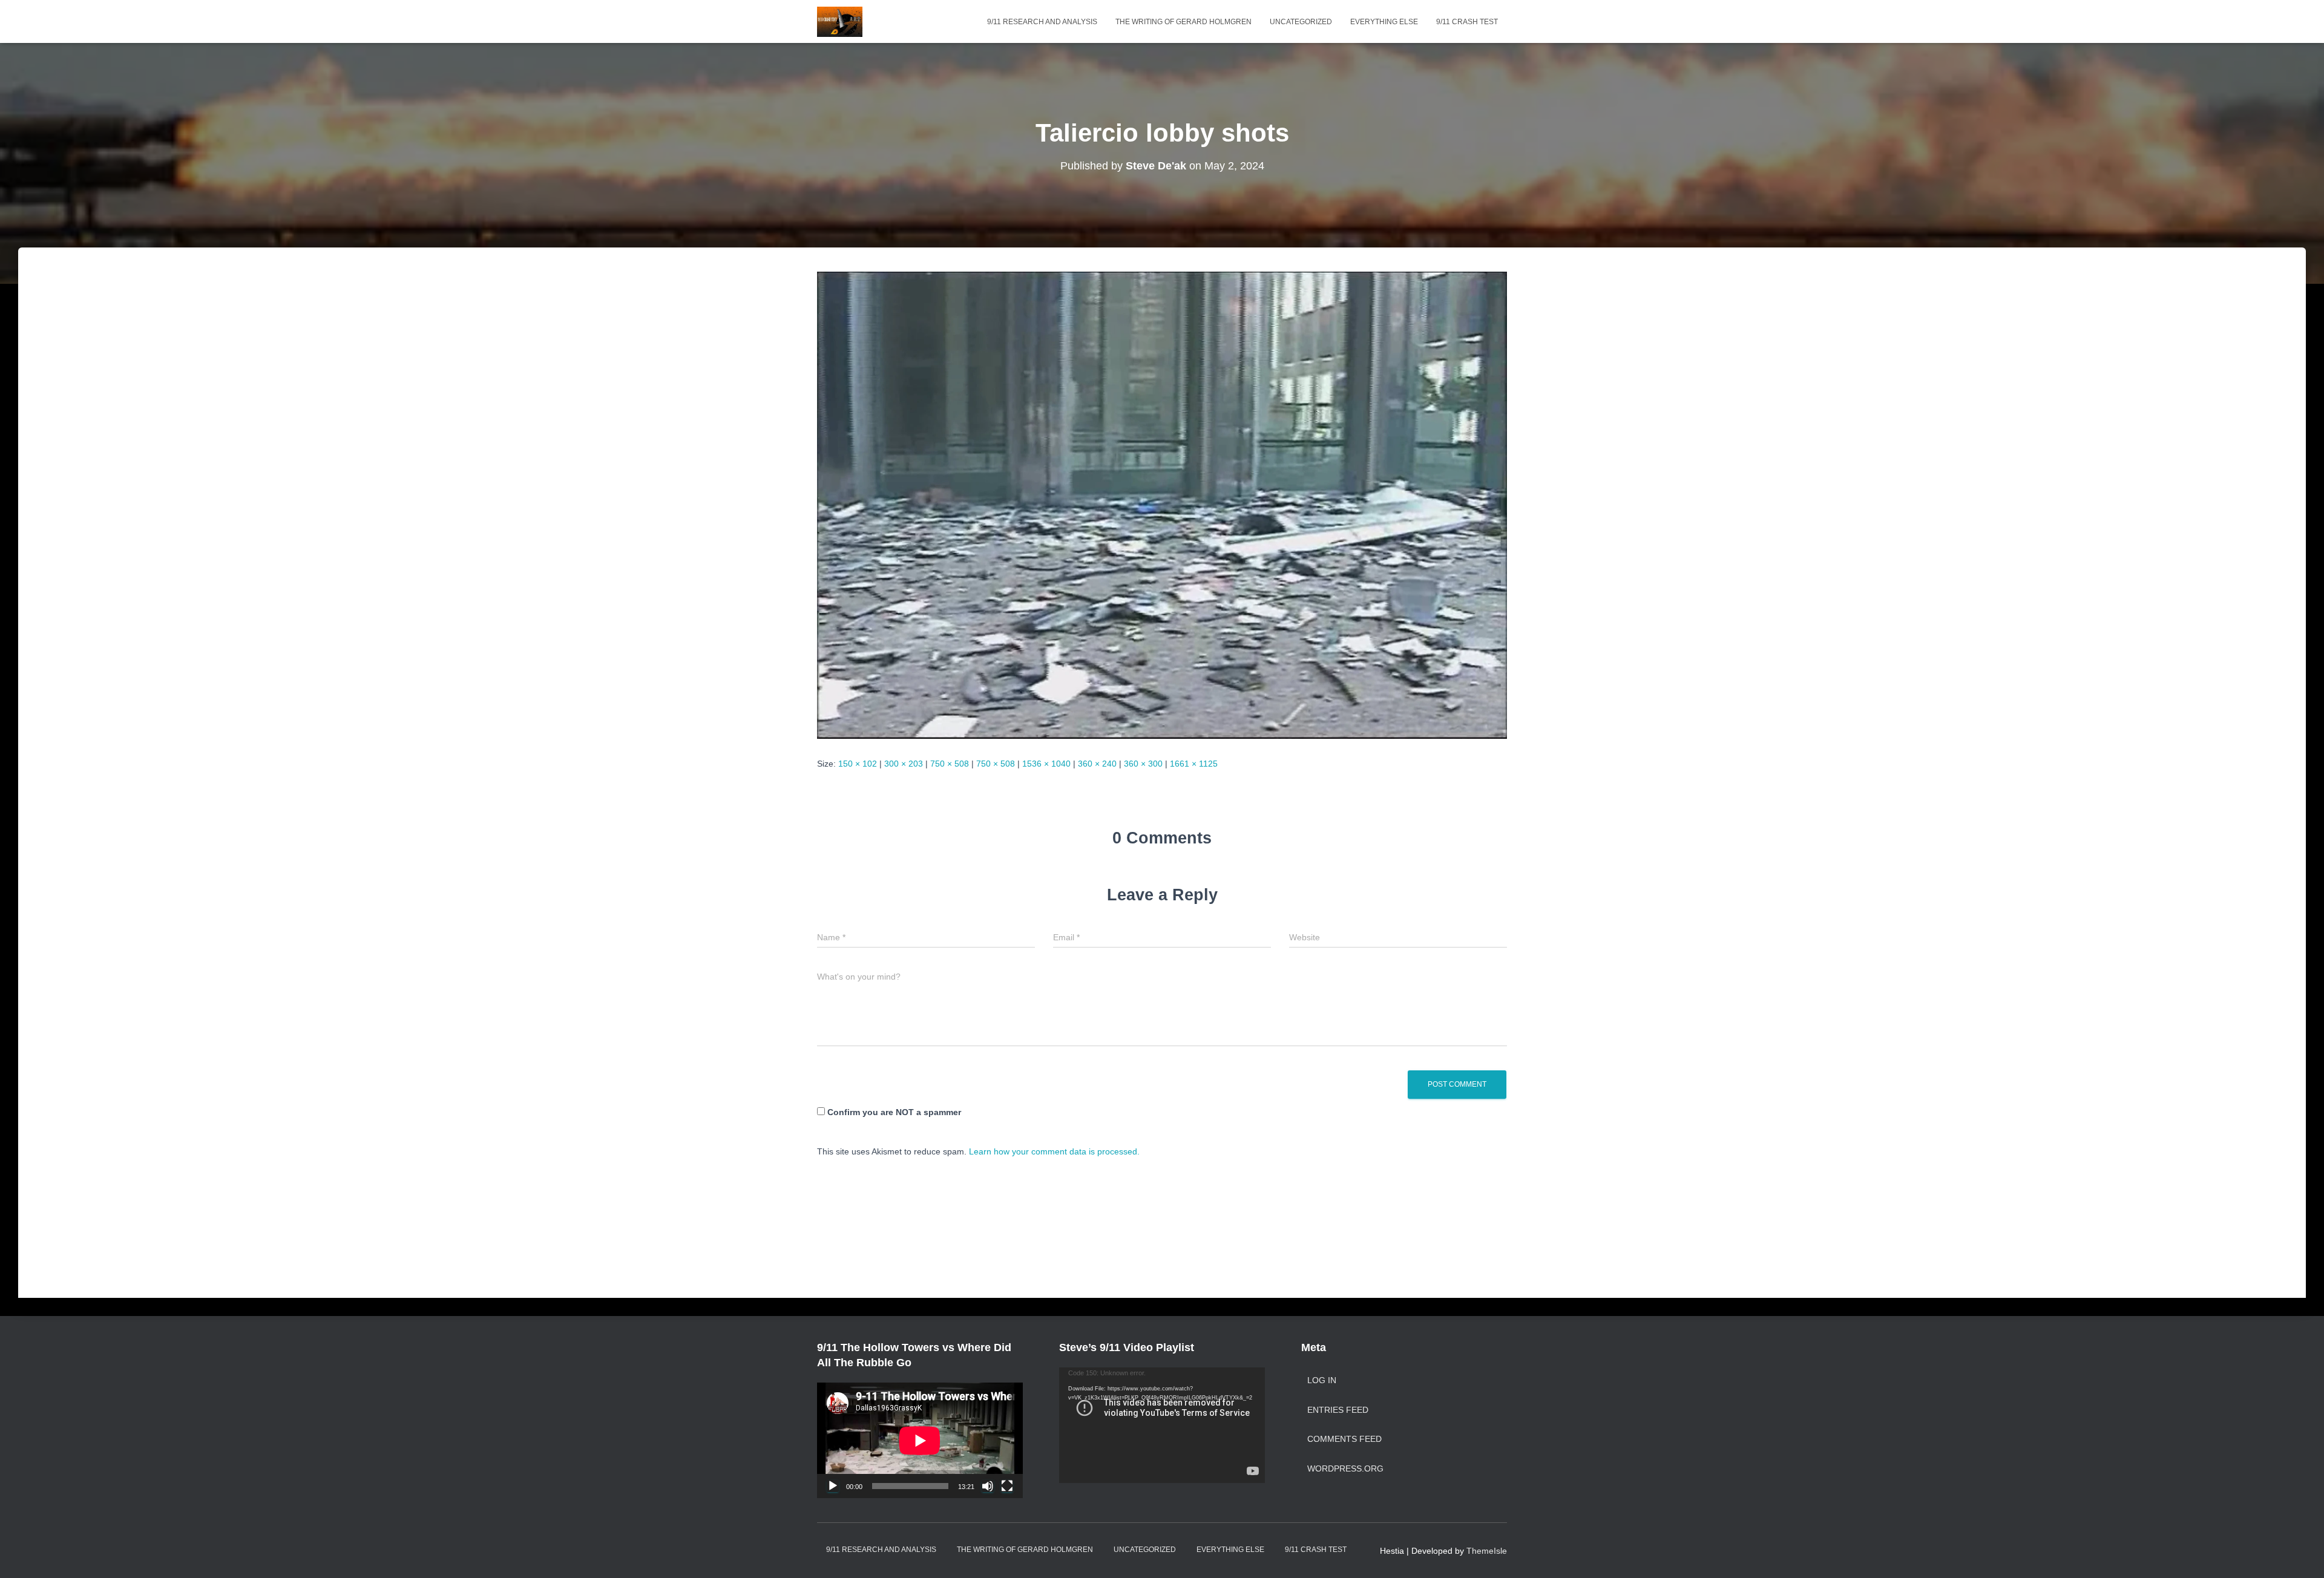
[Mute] (988, 1486)
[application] (920, 1440)
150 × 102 (858, 764)
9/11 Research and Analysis (1042, 22)
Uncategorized (1301, 22)
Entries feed (1338, 1410)
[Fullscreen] (1007, 1486)
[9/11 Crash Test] (840, 22)
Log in (1322, 1380)
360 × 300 (1143, 764)
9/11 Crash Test (1467, 22)
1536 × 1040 (1046, 764)
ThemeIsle (1487, 1551)
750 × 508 (950, 764)
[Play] (833, 1486)
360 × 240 (1097, 764)
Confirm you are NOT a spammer (893, 1112)
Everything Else (1384, 22)
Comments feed (1344, 1439)
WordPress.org (1345, 1468)
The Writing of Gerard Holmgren (1183, 22)
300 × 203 (904, 764)
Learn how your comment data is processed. (1054, 1151)
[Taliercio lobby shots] (1162, 505)
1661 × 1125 (1194, 764)
